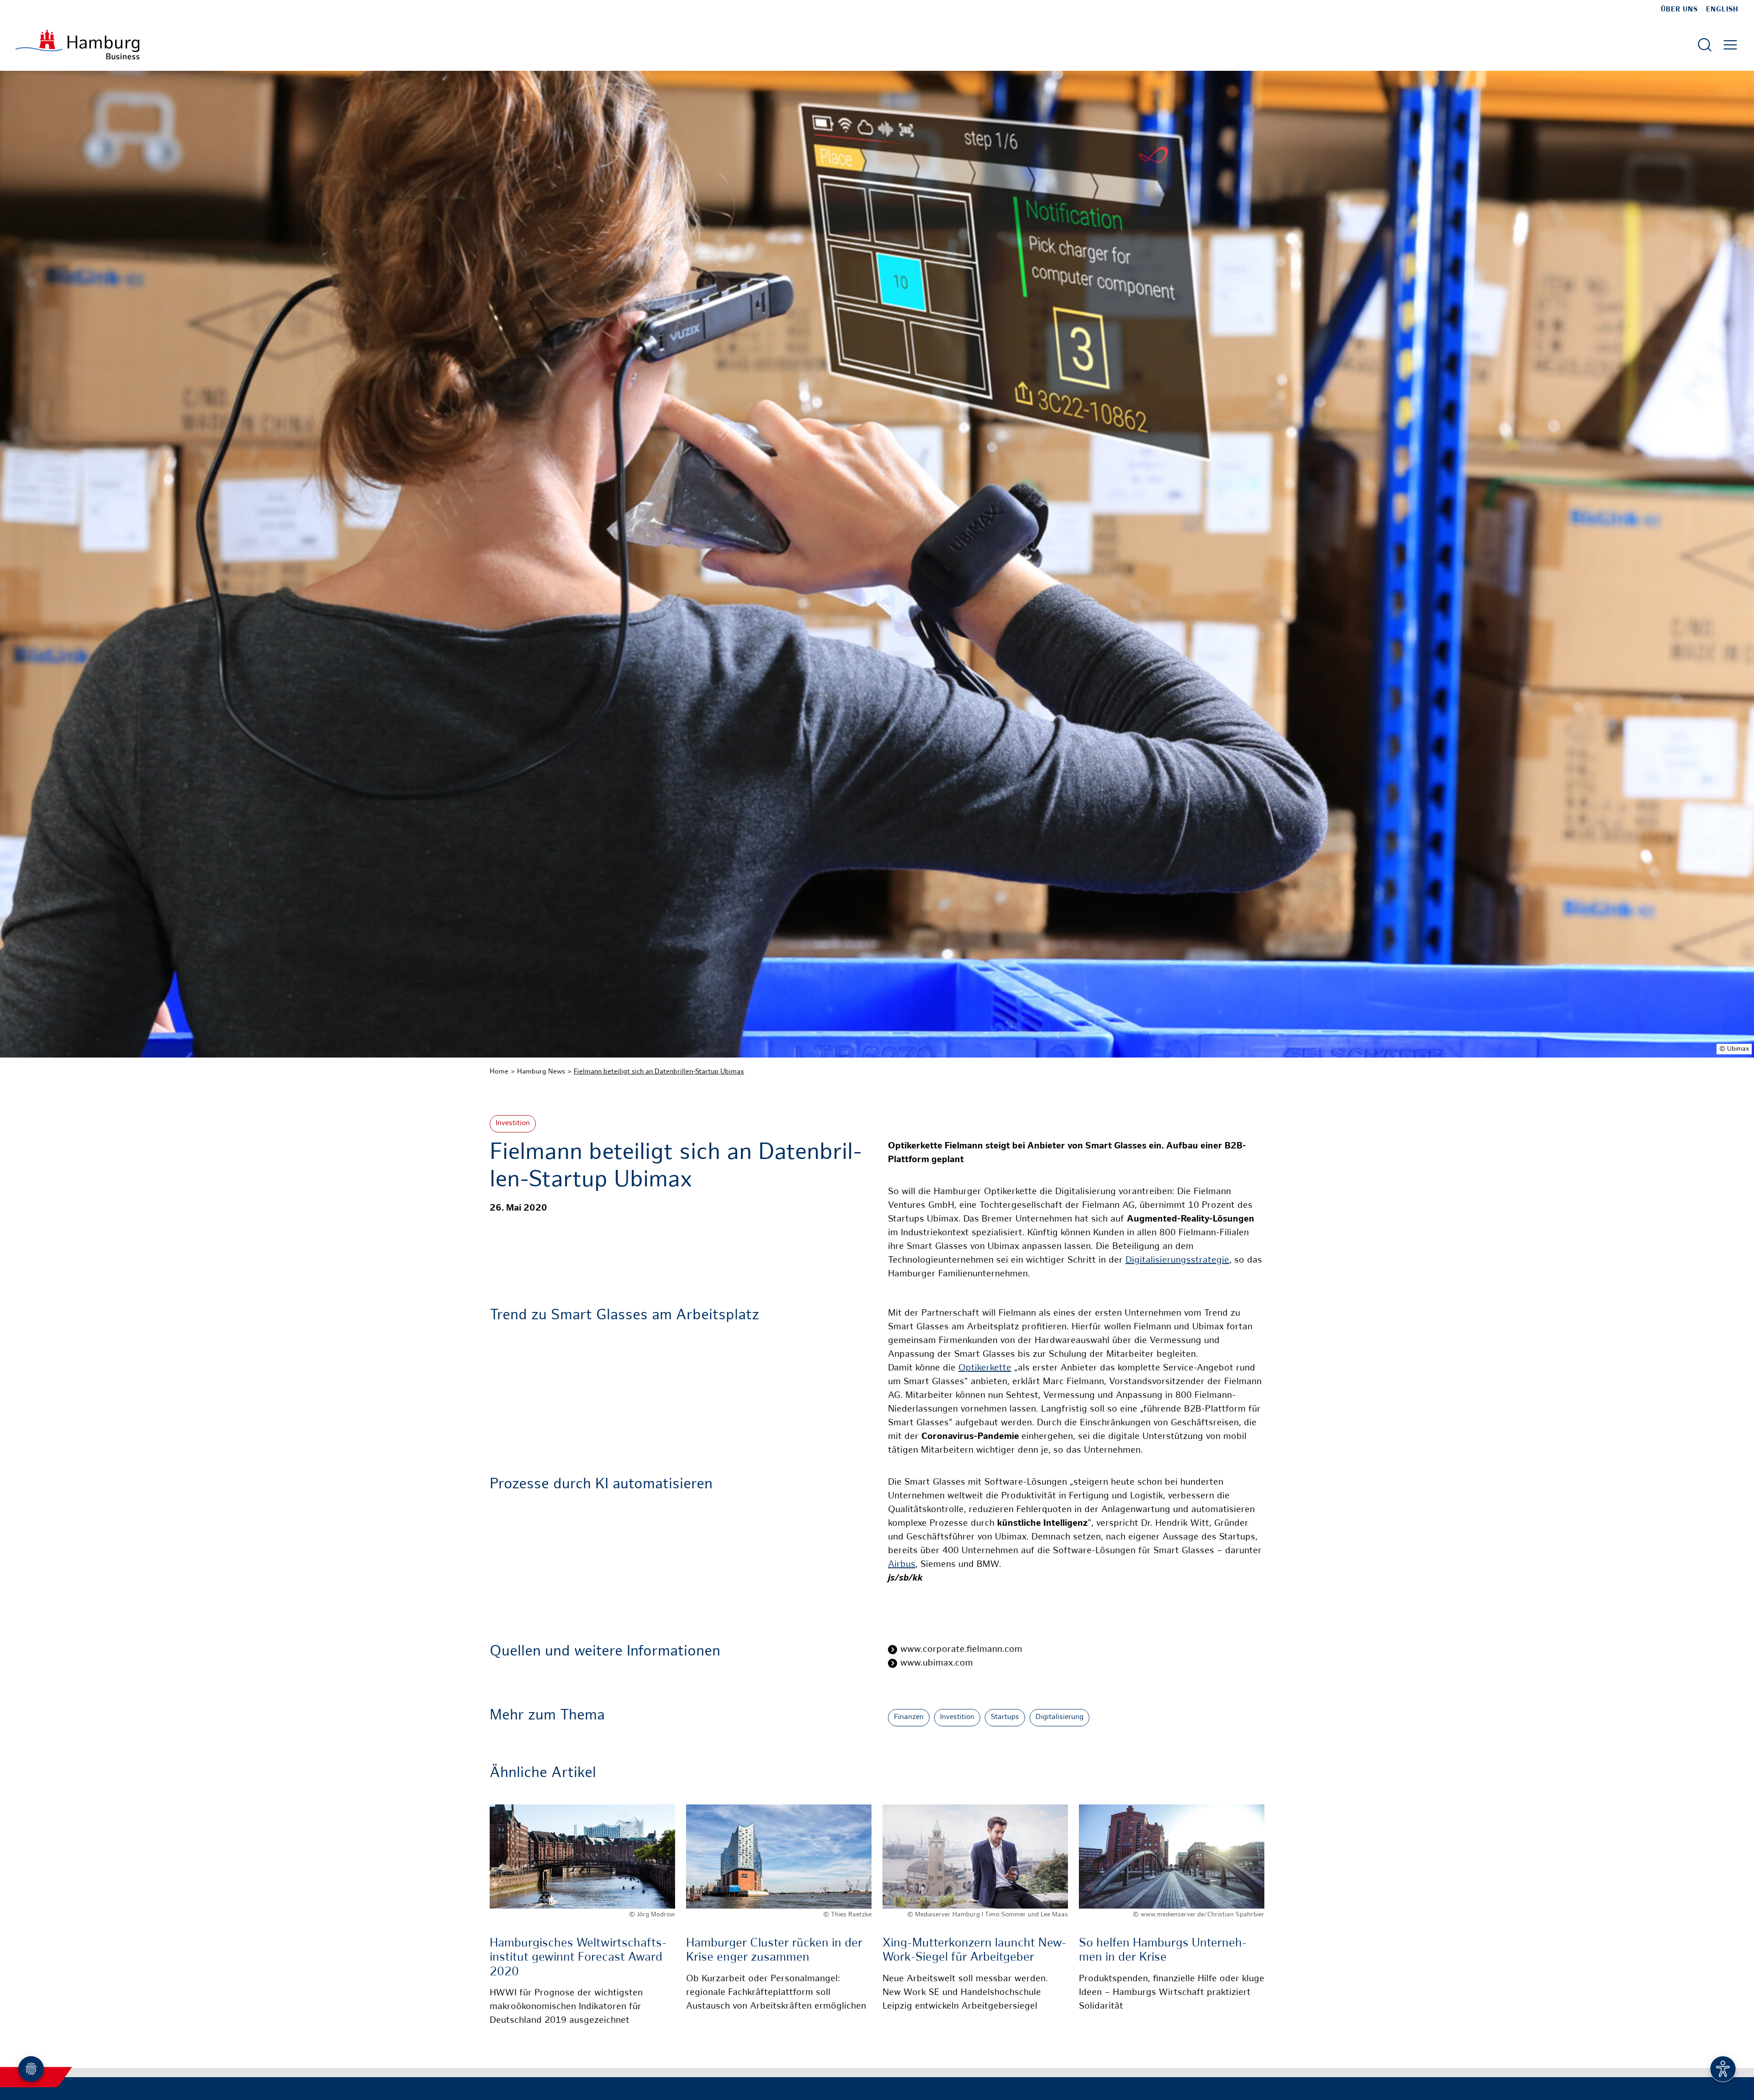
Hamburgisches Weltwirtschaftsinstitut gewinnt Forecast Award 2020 (578, 1958)
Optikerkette (985, 1368)
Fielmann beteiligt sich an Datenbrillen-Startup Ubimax (659, 1072)
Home (499, 1072)
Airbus (902, 1565)
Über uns (1679, 10)
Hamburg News (541, 1072)
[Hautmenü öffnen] (1730, 45)
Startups (1005, 1717)
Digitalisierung (1059, 1717)
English (1722, 10)
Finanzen (909, 1717)
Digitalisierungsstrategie (1177, 1261)
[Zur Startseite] (77, 45)
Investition (513, 1124)
